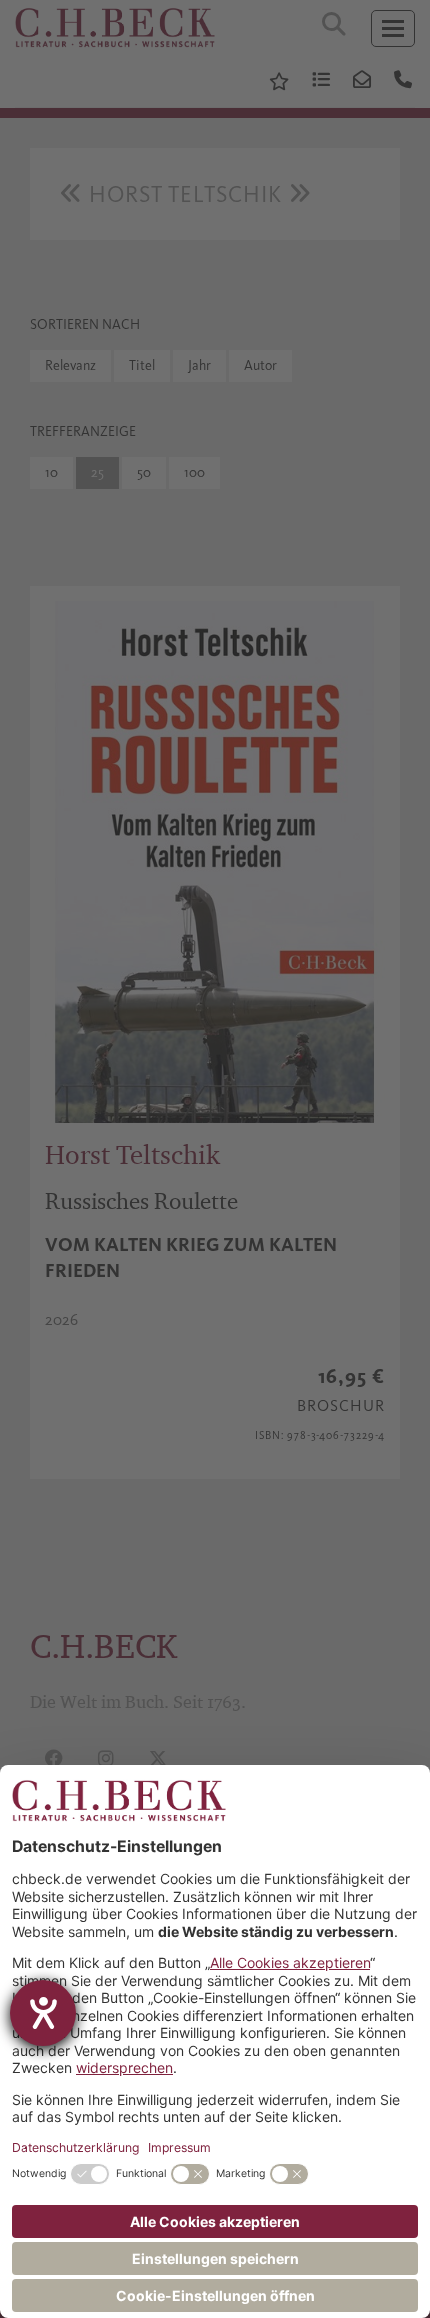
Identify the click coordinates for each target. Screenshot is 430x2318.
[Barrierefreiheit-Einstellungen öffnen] (43, 2013)
